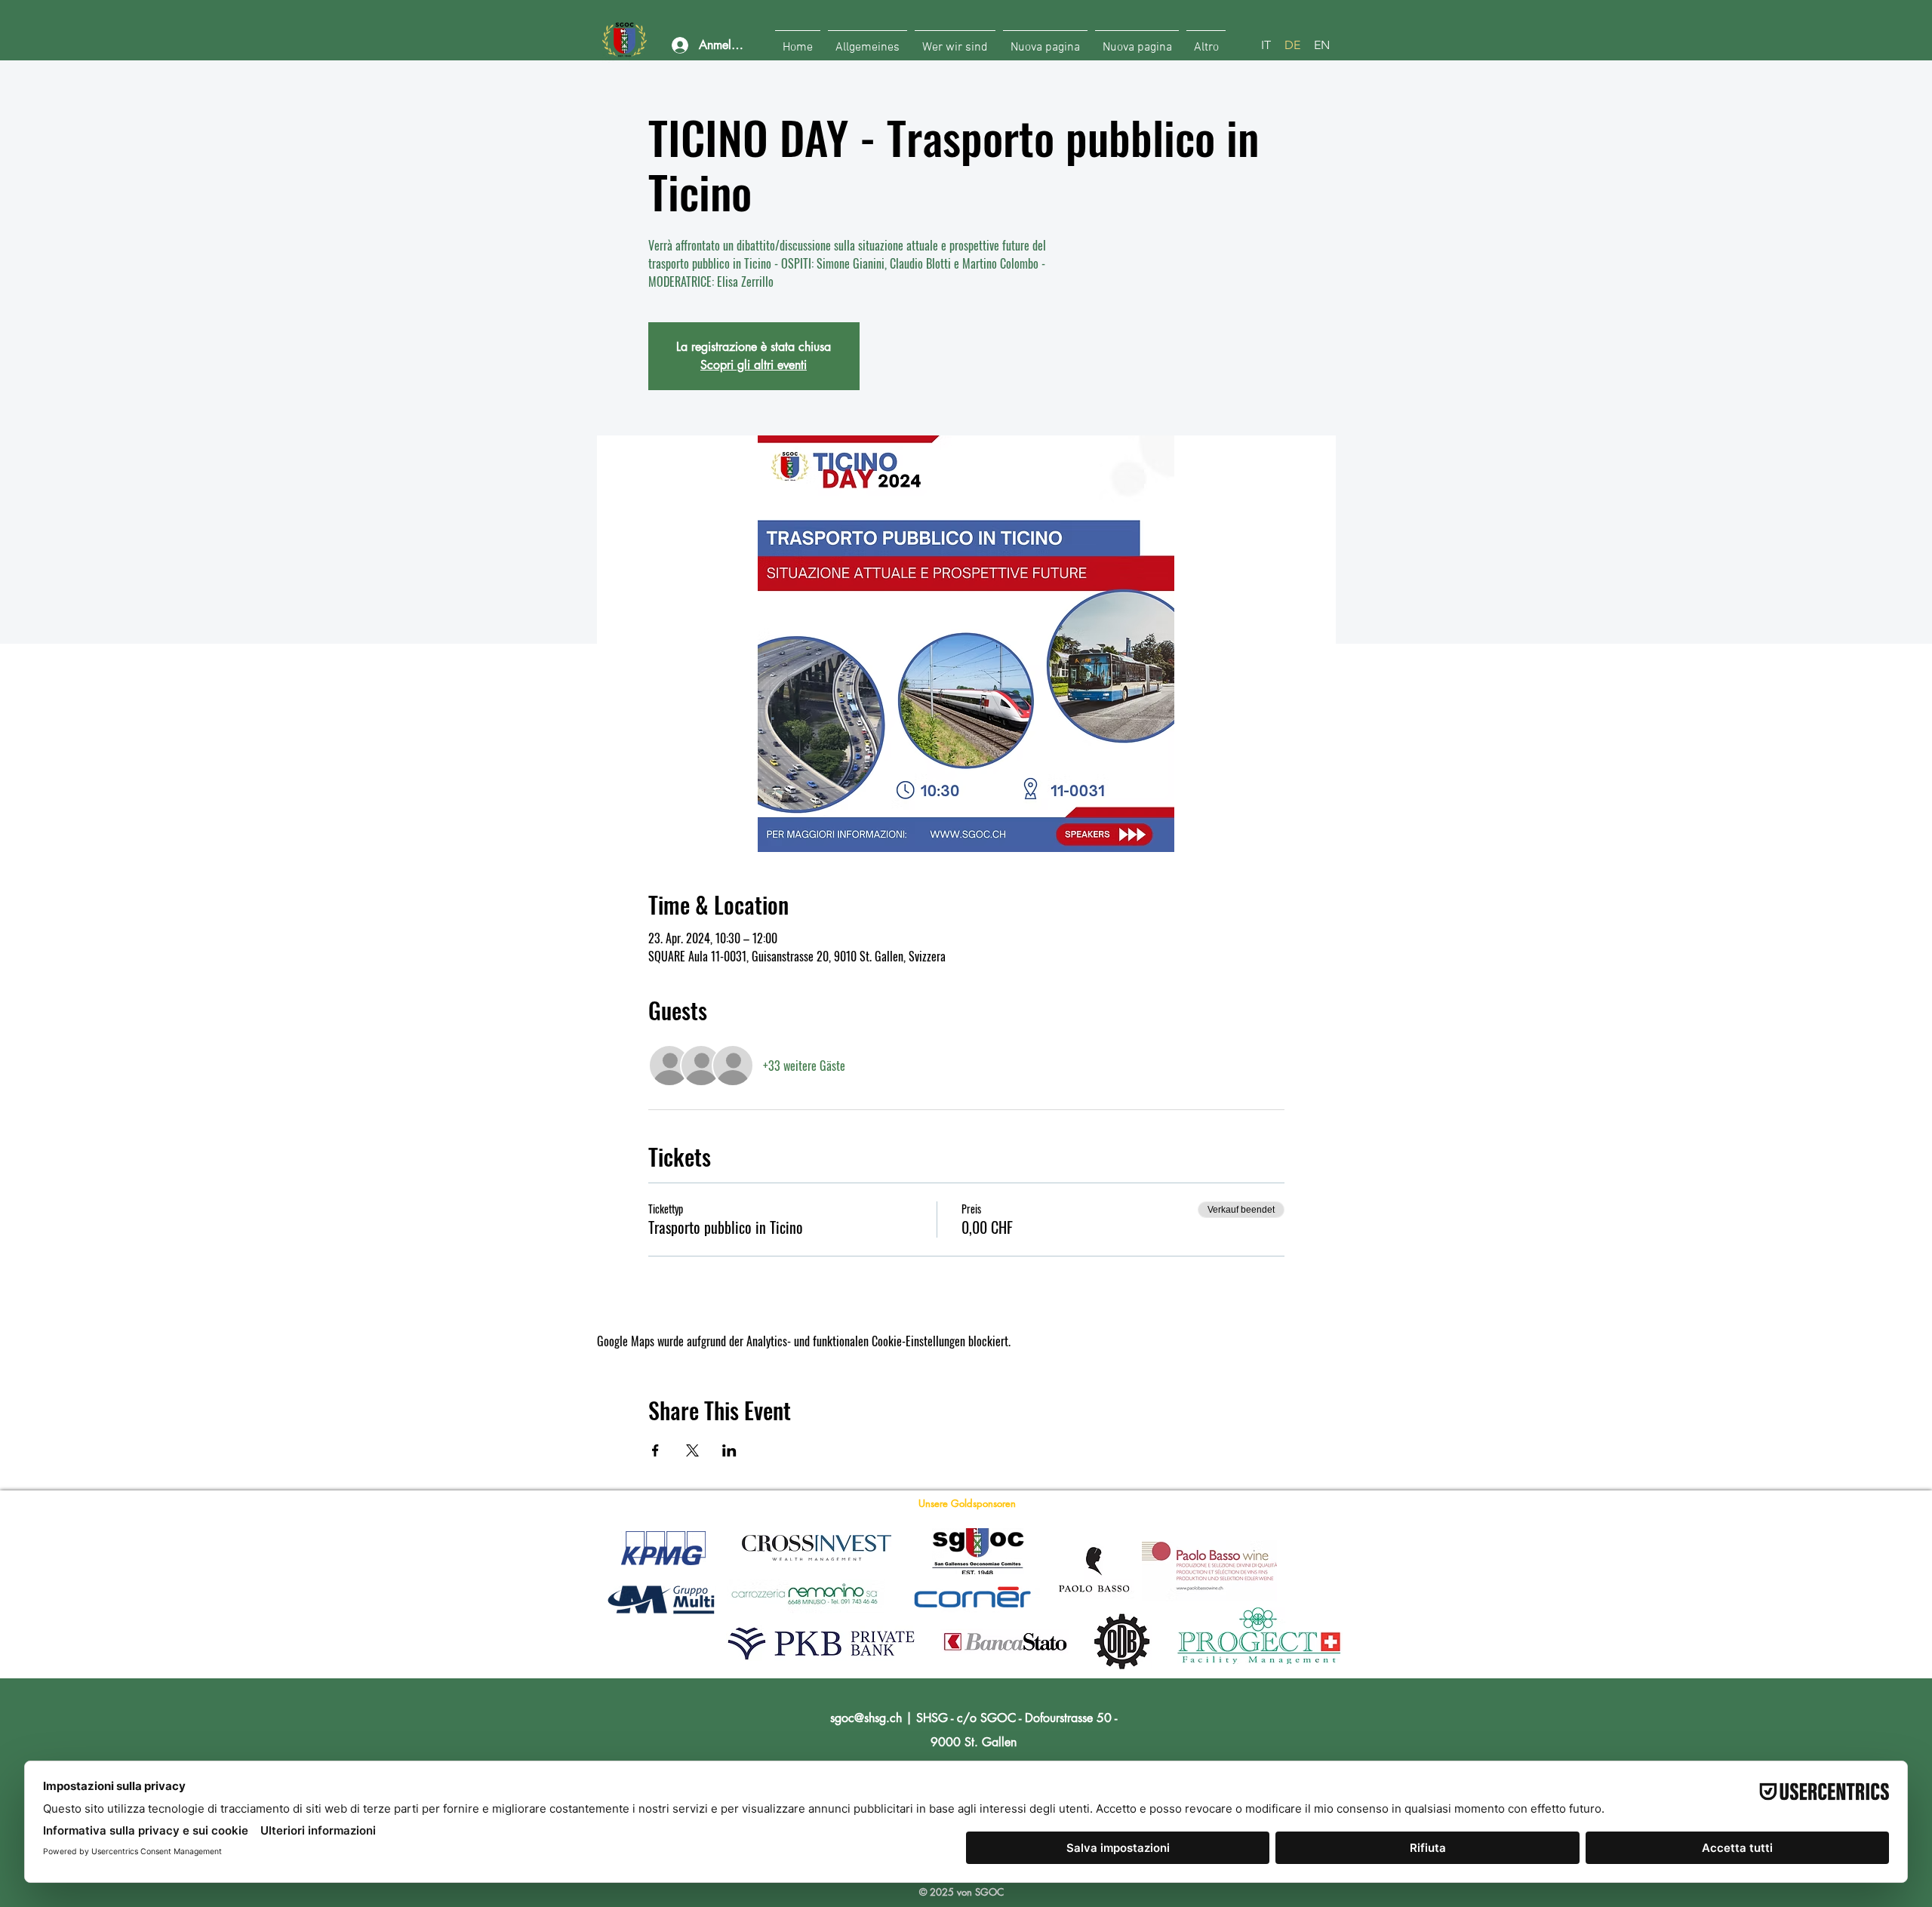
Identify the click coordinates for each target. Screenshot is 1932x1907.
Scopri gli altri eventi (754, 365)
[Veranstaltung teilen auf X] (692, 1450)
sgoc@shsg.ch (866, 1718)
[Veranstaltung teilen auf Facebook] (655, 1450)
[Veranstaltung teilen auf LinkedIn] (729, 1450)
